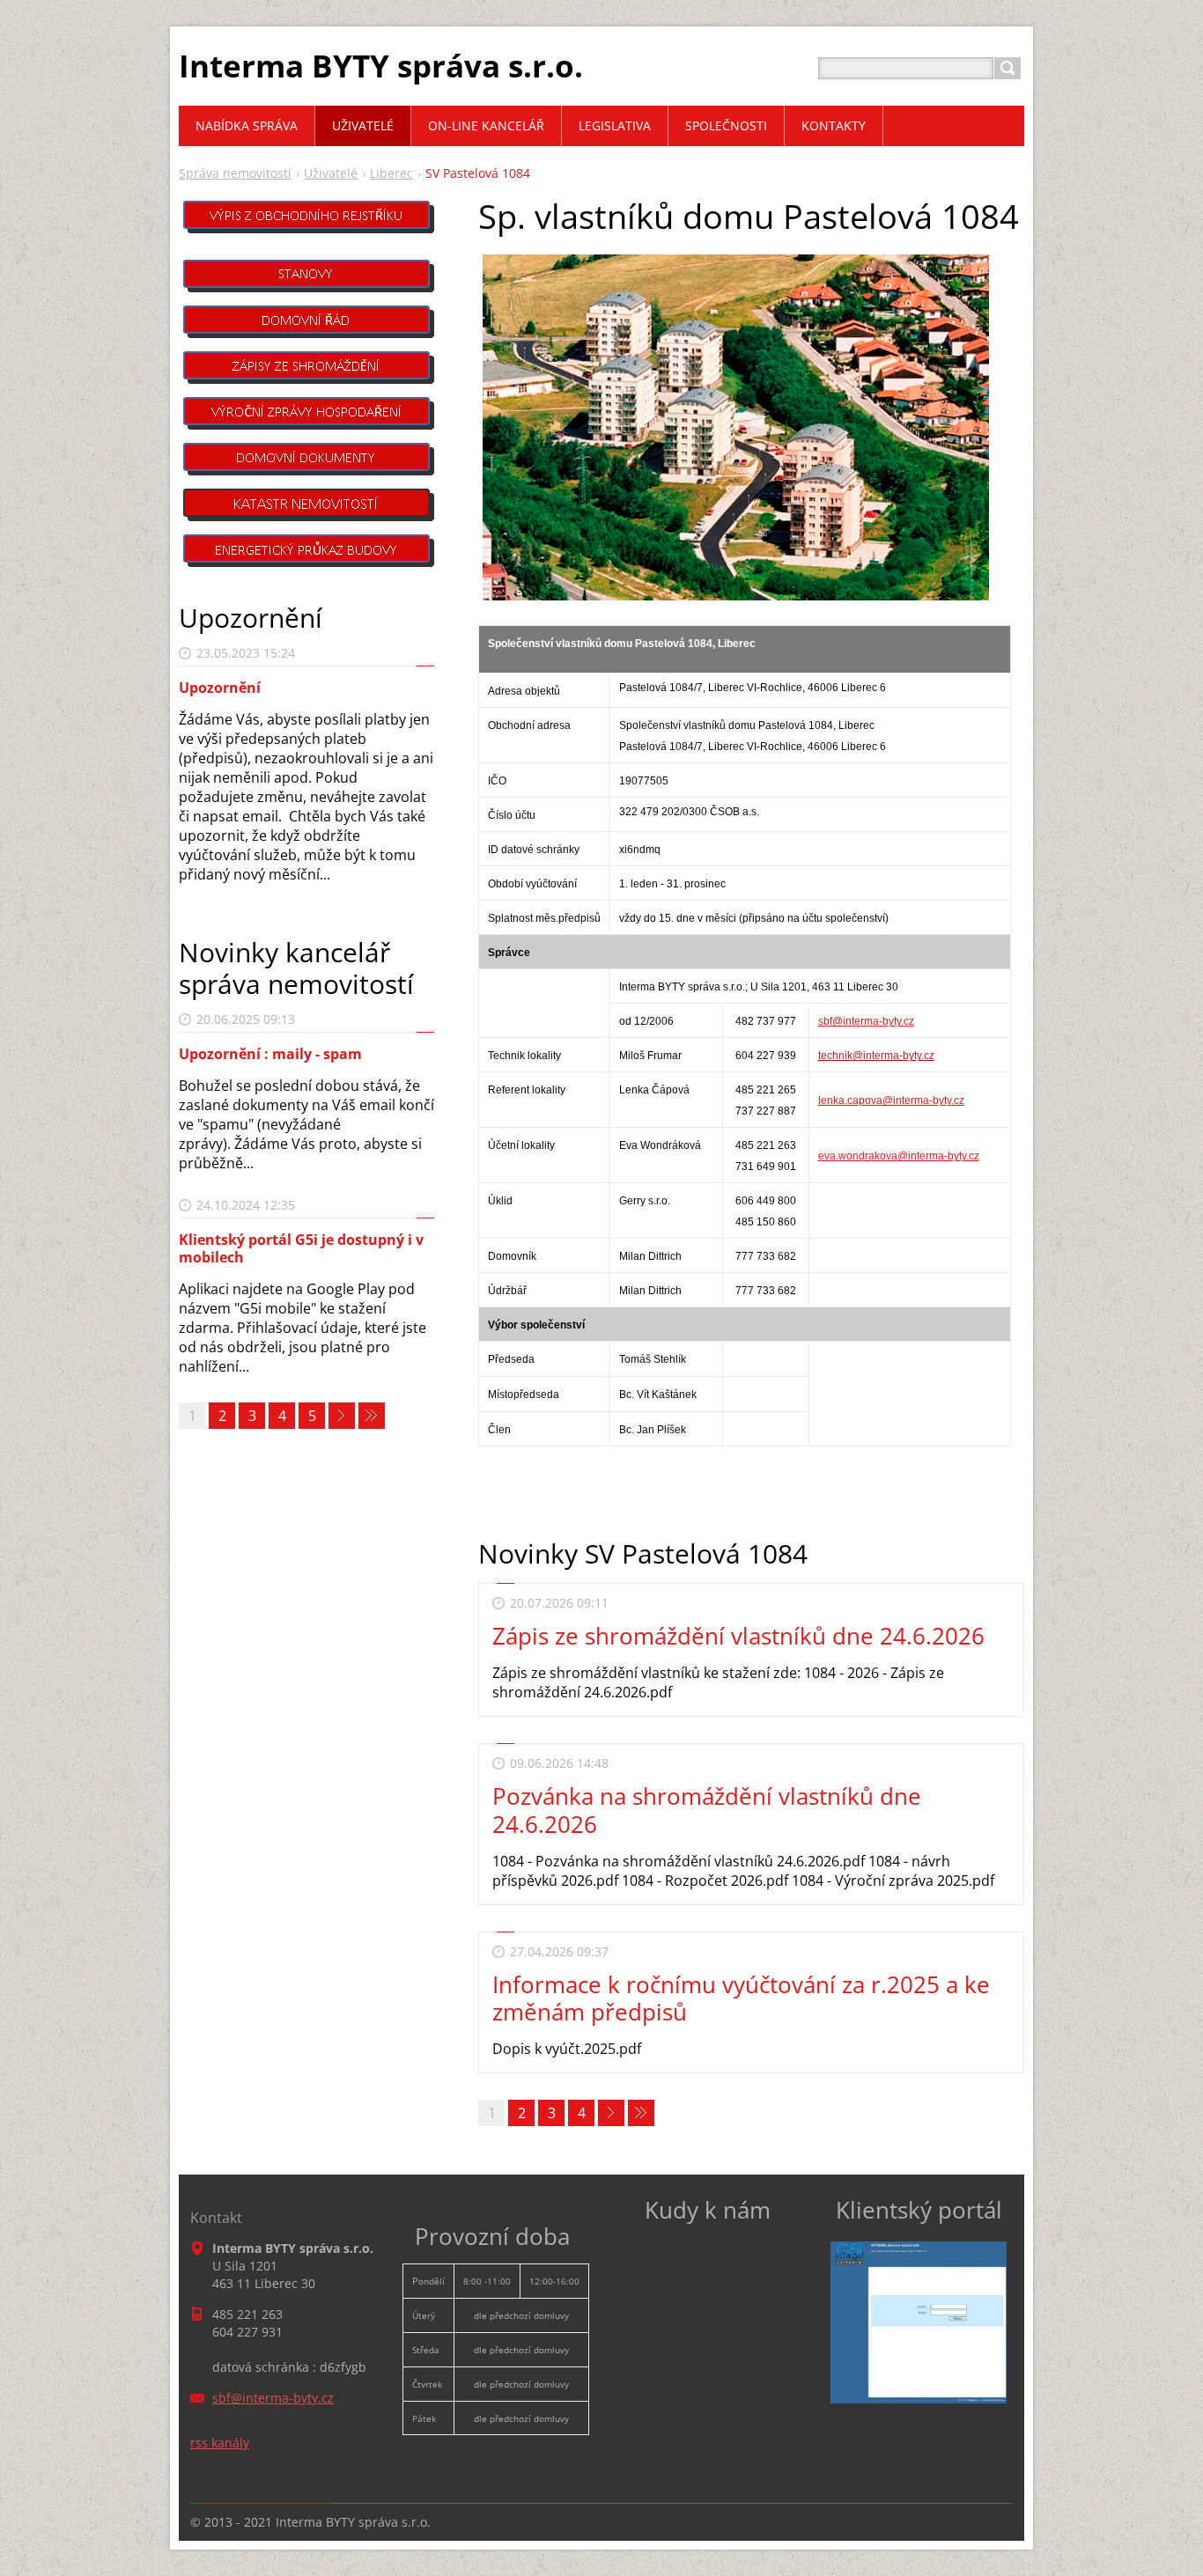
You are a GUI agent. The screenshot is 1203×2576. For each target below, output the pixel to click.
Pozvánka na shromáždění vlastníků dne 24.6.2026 (707, 1810)
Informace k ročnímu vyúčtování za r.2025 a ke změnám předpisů (741, 1998)
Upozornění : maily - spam (270, 1054)
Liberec (391, 173)
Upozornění (220, 688)
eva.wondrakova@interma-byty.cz (899, 1156)
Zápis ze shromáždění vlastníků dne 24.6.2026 (738, 1636)
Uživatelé (331, 173)
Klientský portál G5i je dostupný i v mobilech (301, 1248)
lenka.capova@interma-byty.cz (891, 1100)
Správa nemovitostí (235, 173)
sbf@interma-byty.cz (866, 1021)
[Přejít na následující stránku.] (611, 2113)
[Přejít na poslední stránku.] (641, 2113)
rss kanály (220, 2443)
